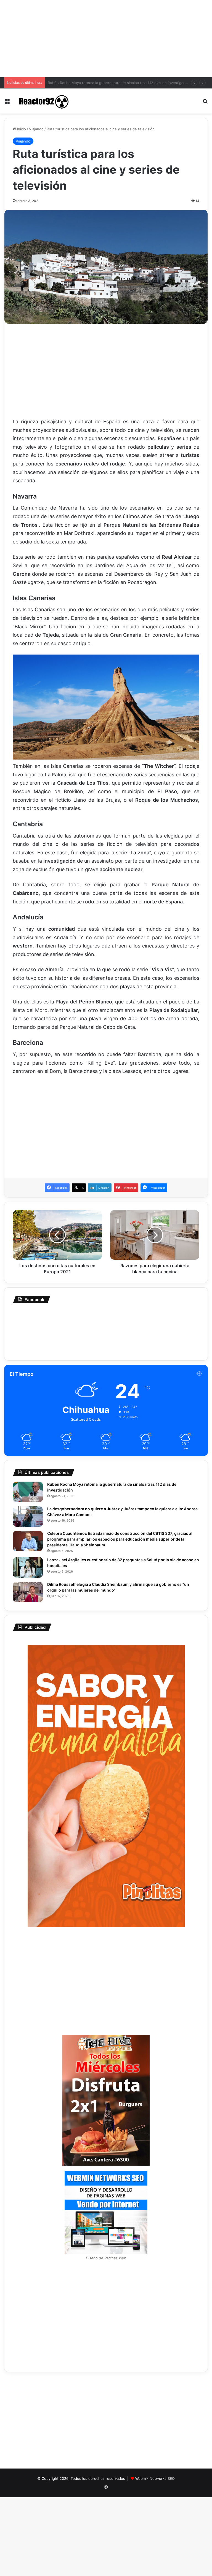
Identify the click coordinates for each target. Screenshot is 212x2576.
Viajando (36, 129)
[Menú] (7, 103)
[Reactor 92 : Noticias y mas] (43, 101)
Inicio (21, 129)
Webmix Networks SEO (155, 2478)
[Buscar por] (205, 103)
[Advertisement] (106, 39)
